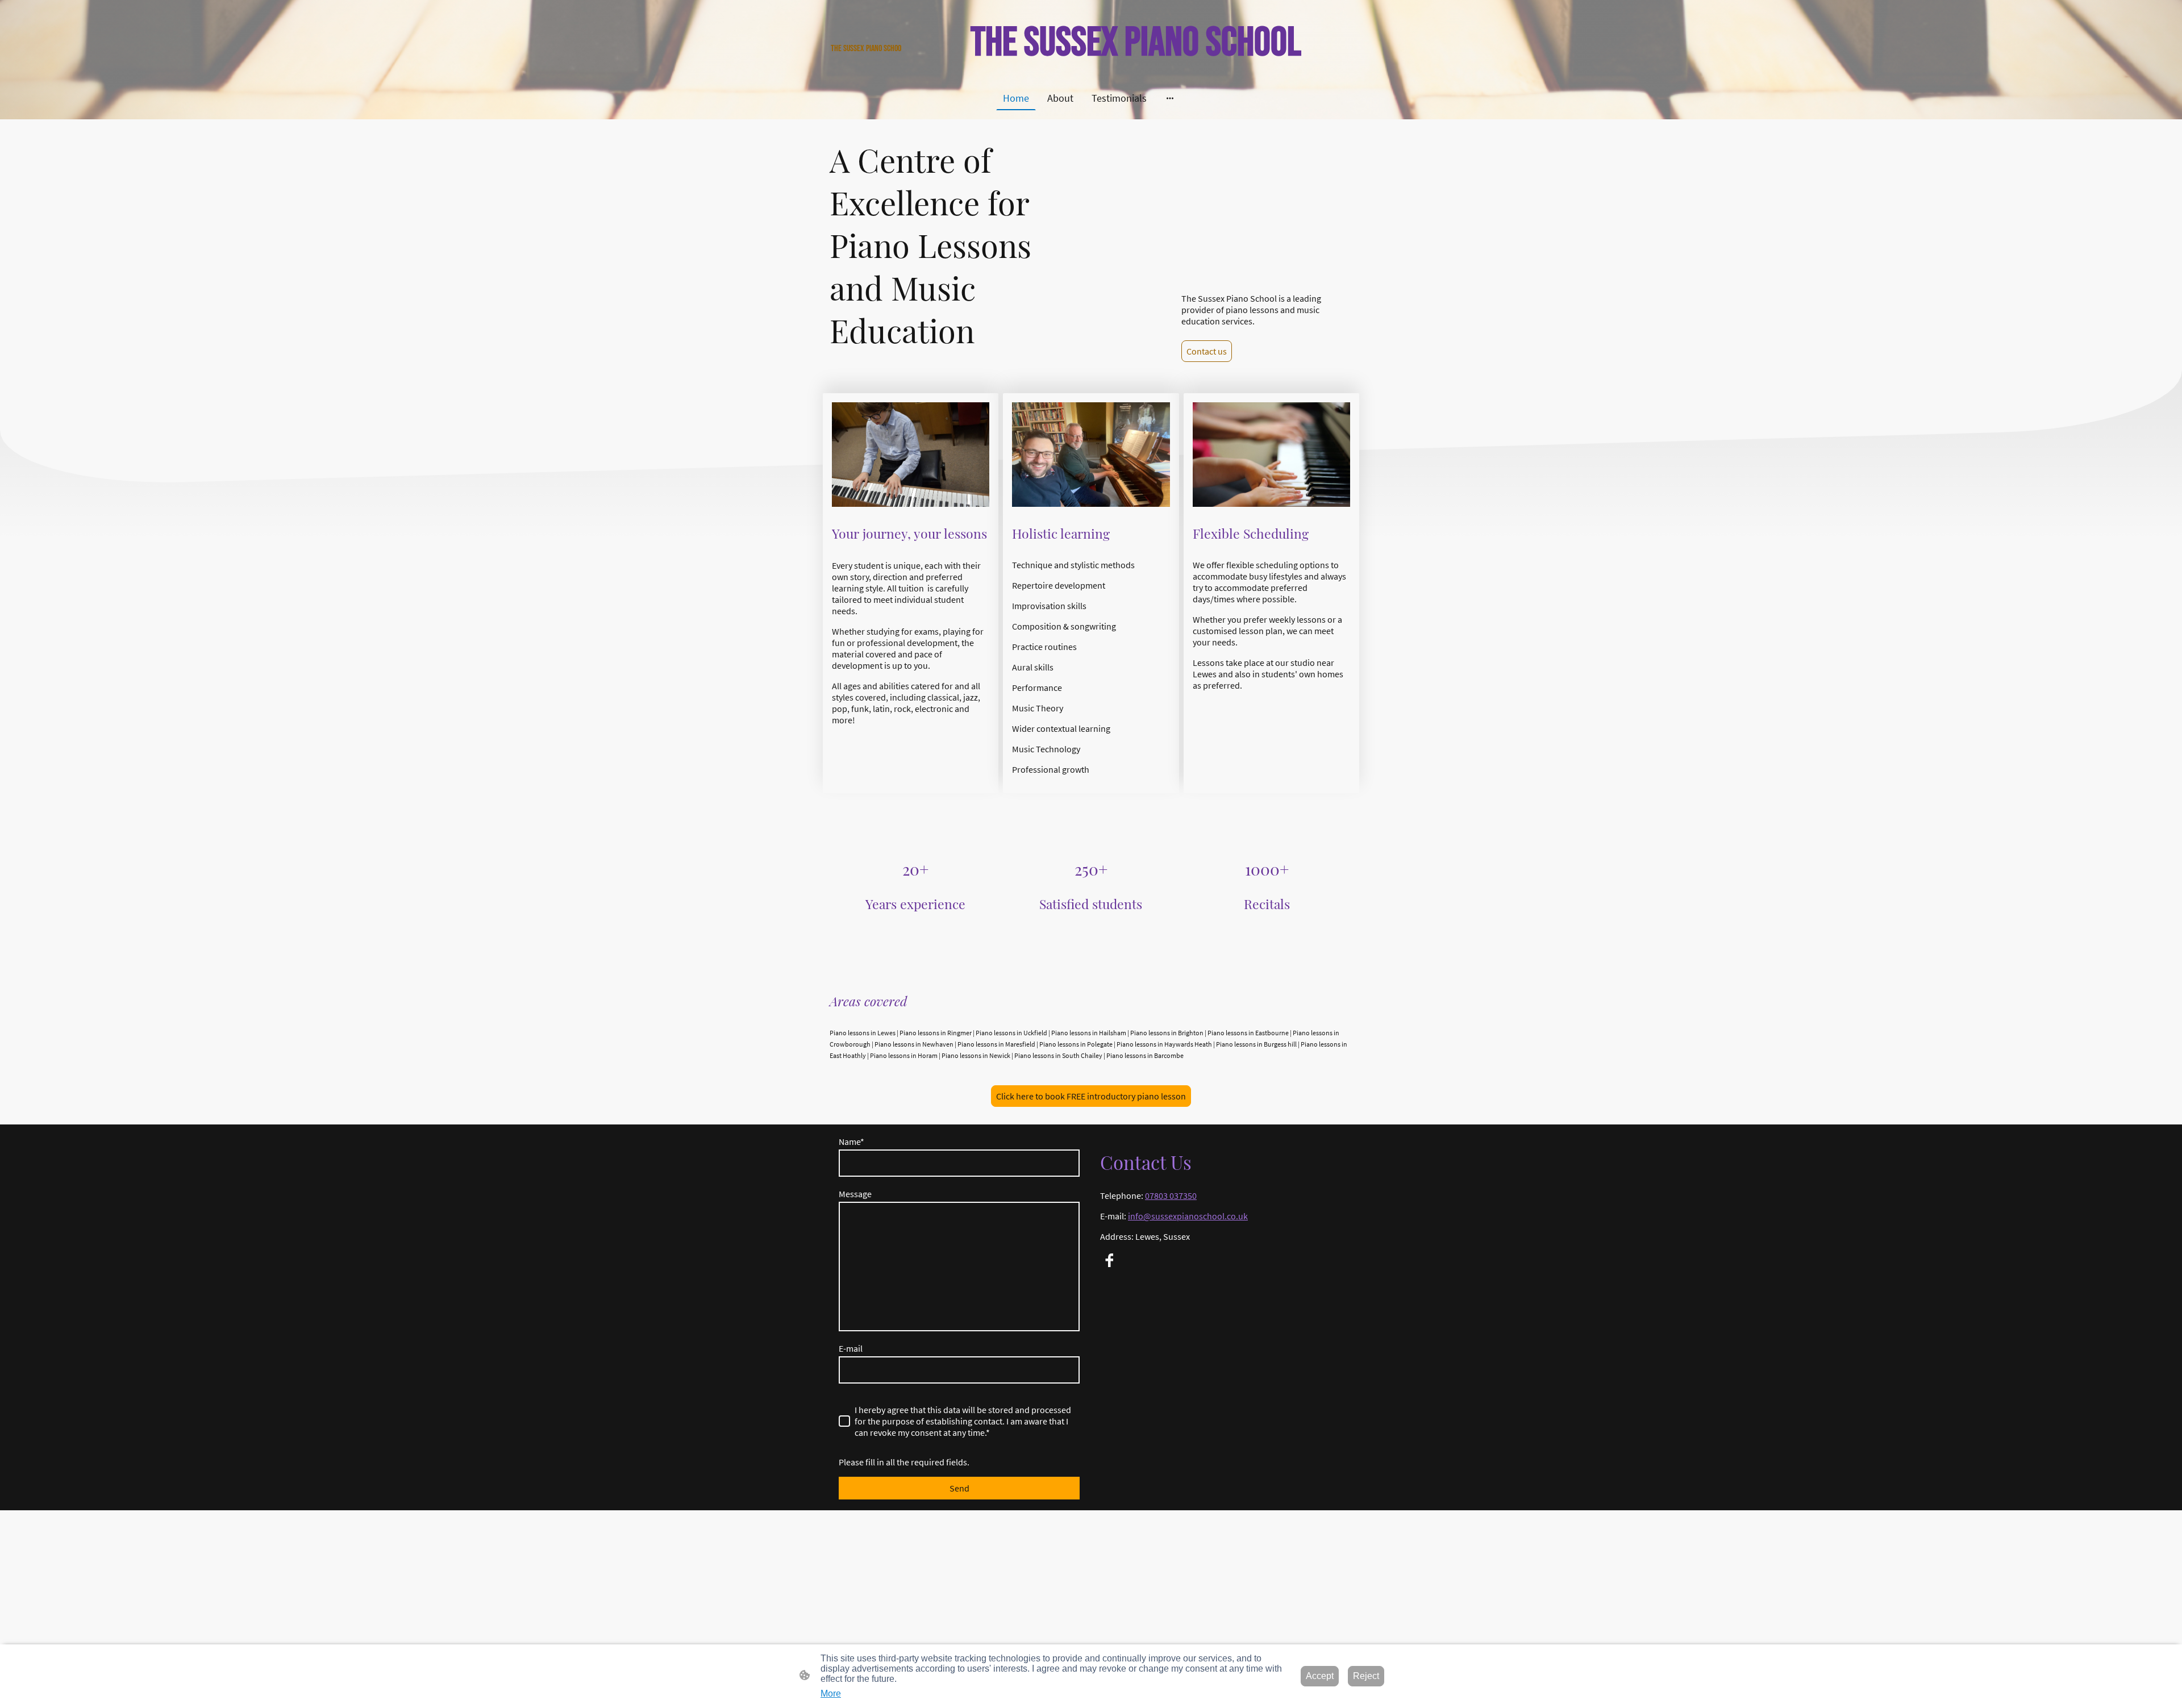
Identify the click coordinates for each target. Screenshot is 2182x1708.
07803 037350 (1171, 1195)
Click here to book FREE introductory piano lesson (1091, 1096)
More (831, 1694)
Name (851, 1142)
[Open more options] (1170, 98)
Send (959, 1488)
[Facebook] (1109, 1260)
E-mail (851, 1348)
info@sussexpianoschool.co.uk (1188, 1216)
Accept (1320, 1676)
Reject (1366, 1676)
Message (855, 1194)
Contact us (1207, 351)
